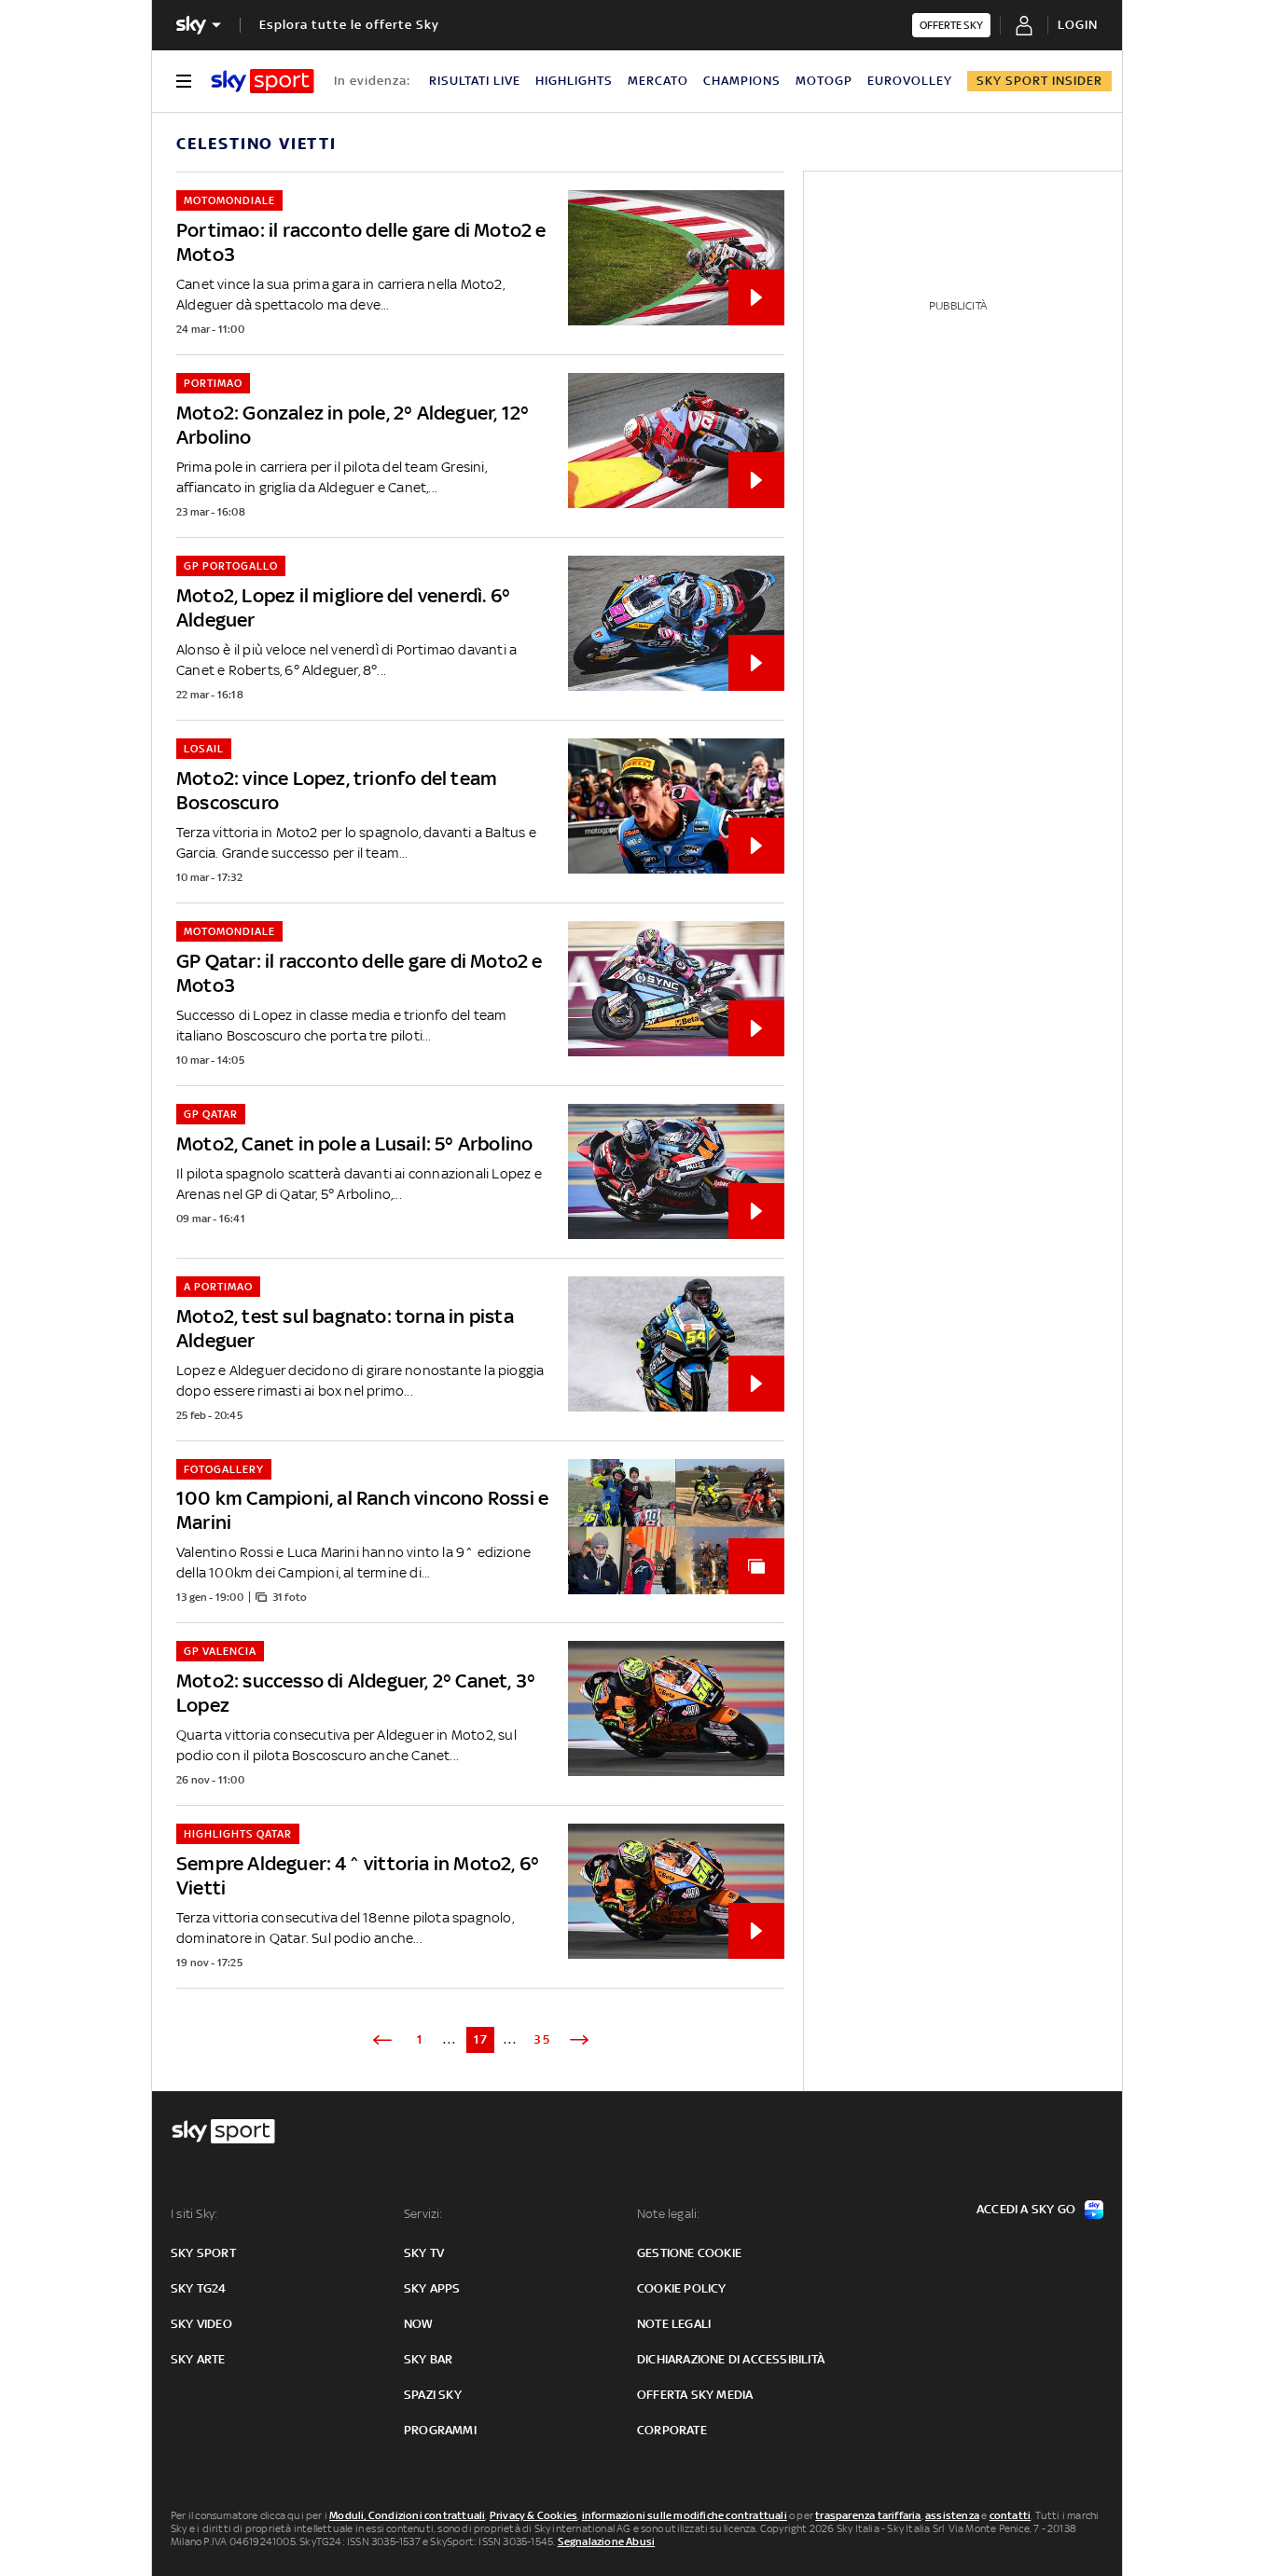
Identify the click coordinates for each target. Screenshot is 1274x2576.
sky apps (432, 2288)
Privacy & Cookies (533, 2515)
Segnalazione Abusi (607, 2542)
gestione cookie (689, 2253)
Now (419, 2324)
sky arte (198, 2359)
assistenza (952, 2515)
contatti (1011, 2515)
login (1078, 25)
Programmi (440, 2430)
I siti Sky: (194, 2214)
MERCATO (658, 81)
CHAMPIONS (742, 81)
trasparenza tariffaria (868, 2515)
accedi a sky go (1026, 2209)
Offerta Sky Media (695, 2395)
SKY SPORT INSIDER (1039, 81)
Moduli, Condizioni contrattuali (407, 2515)
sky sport (203, 2253)
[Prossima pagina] (579, 2040)
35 (542, 2039)
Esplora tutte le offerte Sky (349, 25)
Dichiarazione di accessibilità (731, 2359)
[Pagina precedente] (382, 2040)
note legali (674, 2324)
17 (481, 2039)
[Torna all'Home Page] (263, 81)
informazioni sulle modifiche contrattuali (685, 2515)
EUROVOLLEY (910, 81)
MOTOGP (824, 81)
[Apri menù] (184, 81)
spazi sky (433, 2395)
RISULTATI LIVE (475, 81)
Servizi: (423, 2214)
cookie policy (682, 2288)
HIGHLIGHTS (574, 81)
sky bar (428, 2359)
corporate (672, 2430)
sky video (201, 2324)
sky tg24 (199, 2288)
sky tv (424, 2253)
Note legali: (668, 2214)
